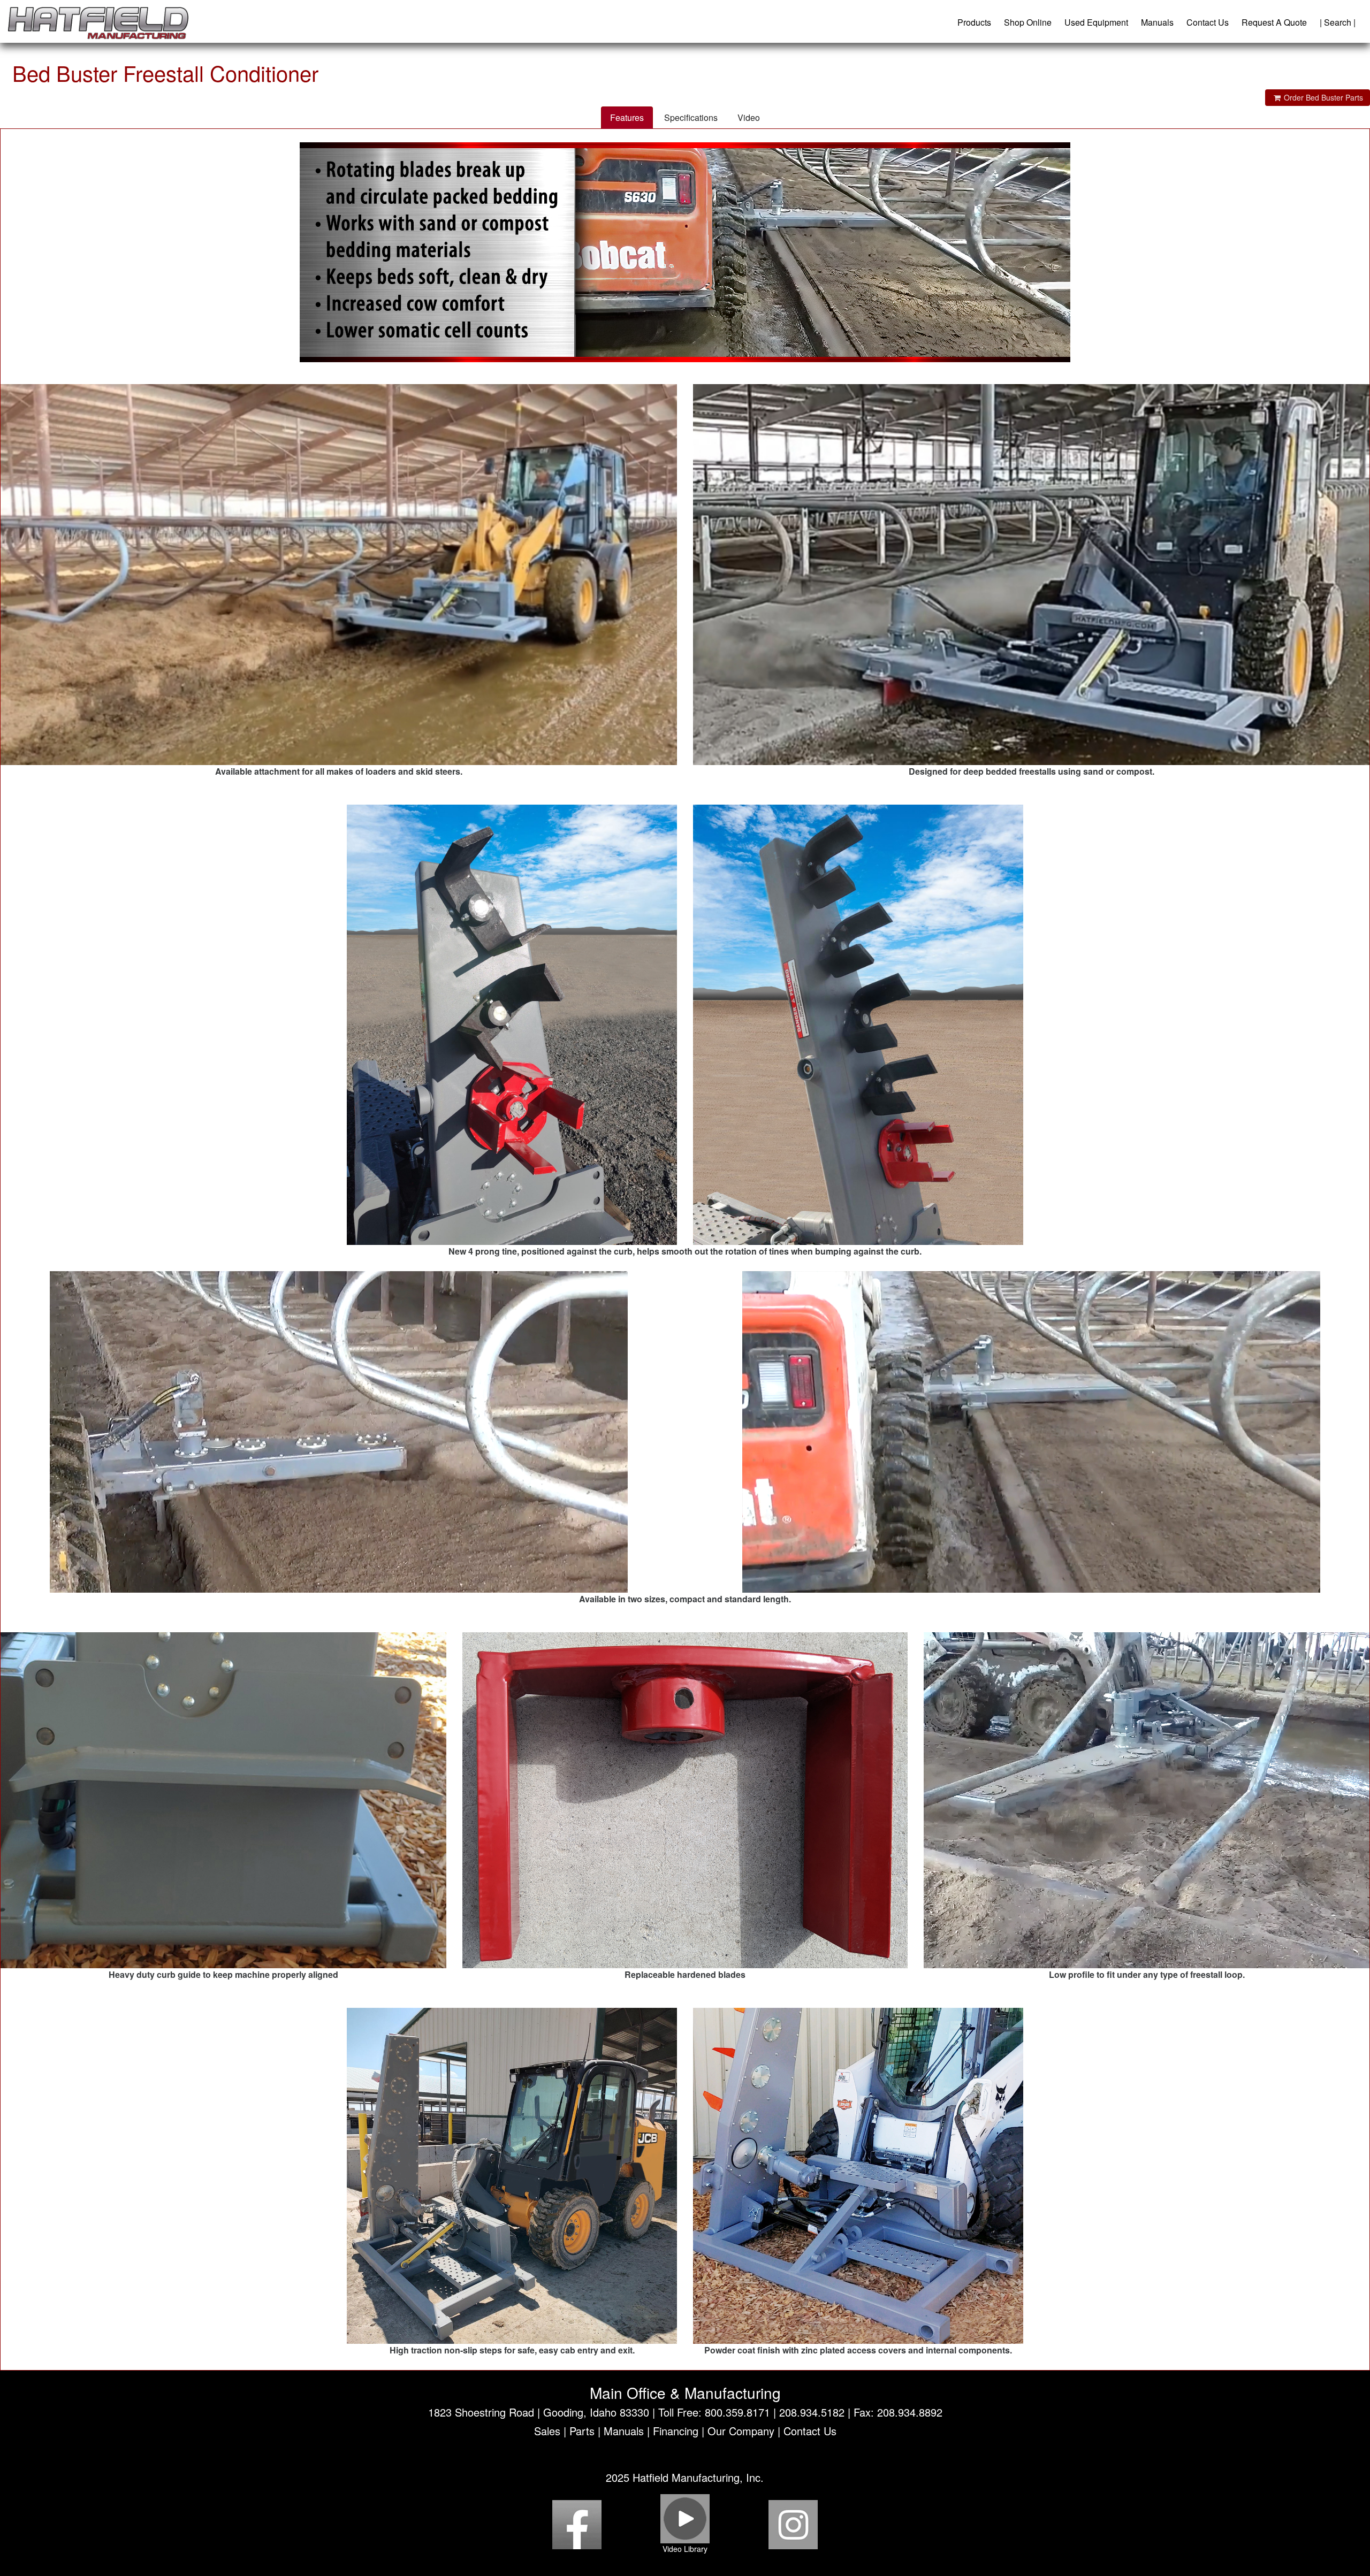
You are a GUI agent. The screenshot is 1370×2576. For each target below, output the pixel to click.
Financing (676, 2431)
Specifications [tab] (691, 117)
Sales (547, 2431)
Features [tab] (627, 117)
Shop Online (1028, 22)
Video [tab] (749, 117)
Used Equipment (1096, 22)
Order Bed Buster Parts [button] (1322, 97)
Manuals (1157, 22)
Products (974, 22)
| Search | (1338, 22)
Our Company (741, 2431)
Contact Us (1208, 22)
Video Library (685, 2549)
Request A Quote (1274, 22)
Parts (582, 2431)
